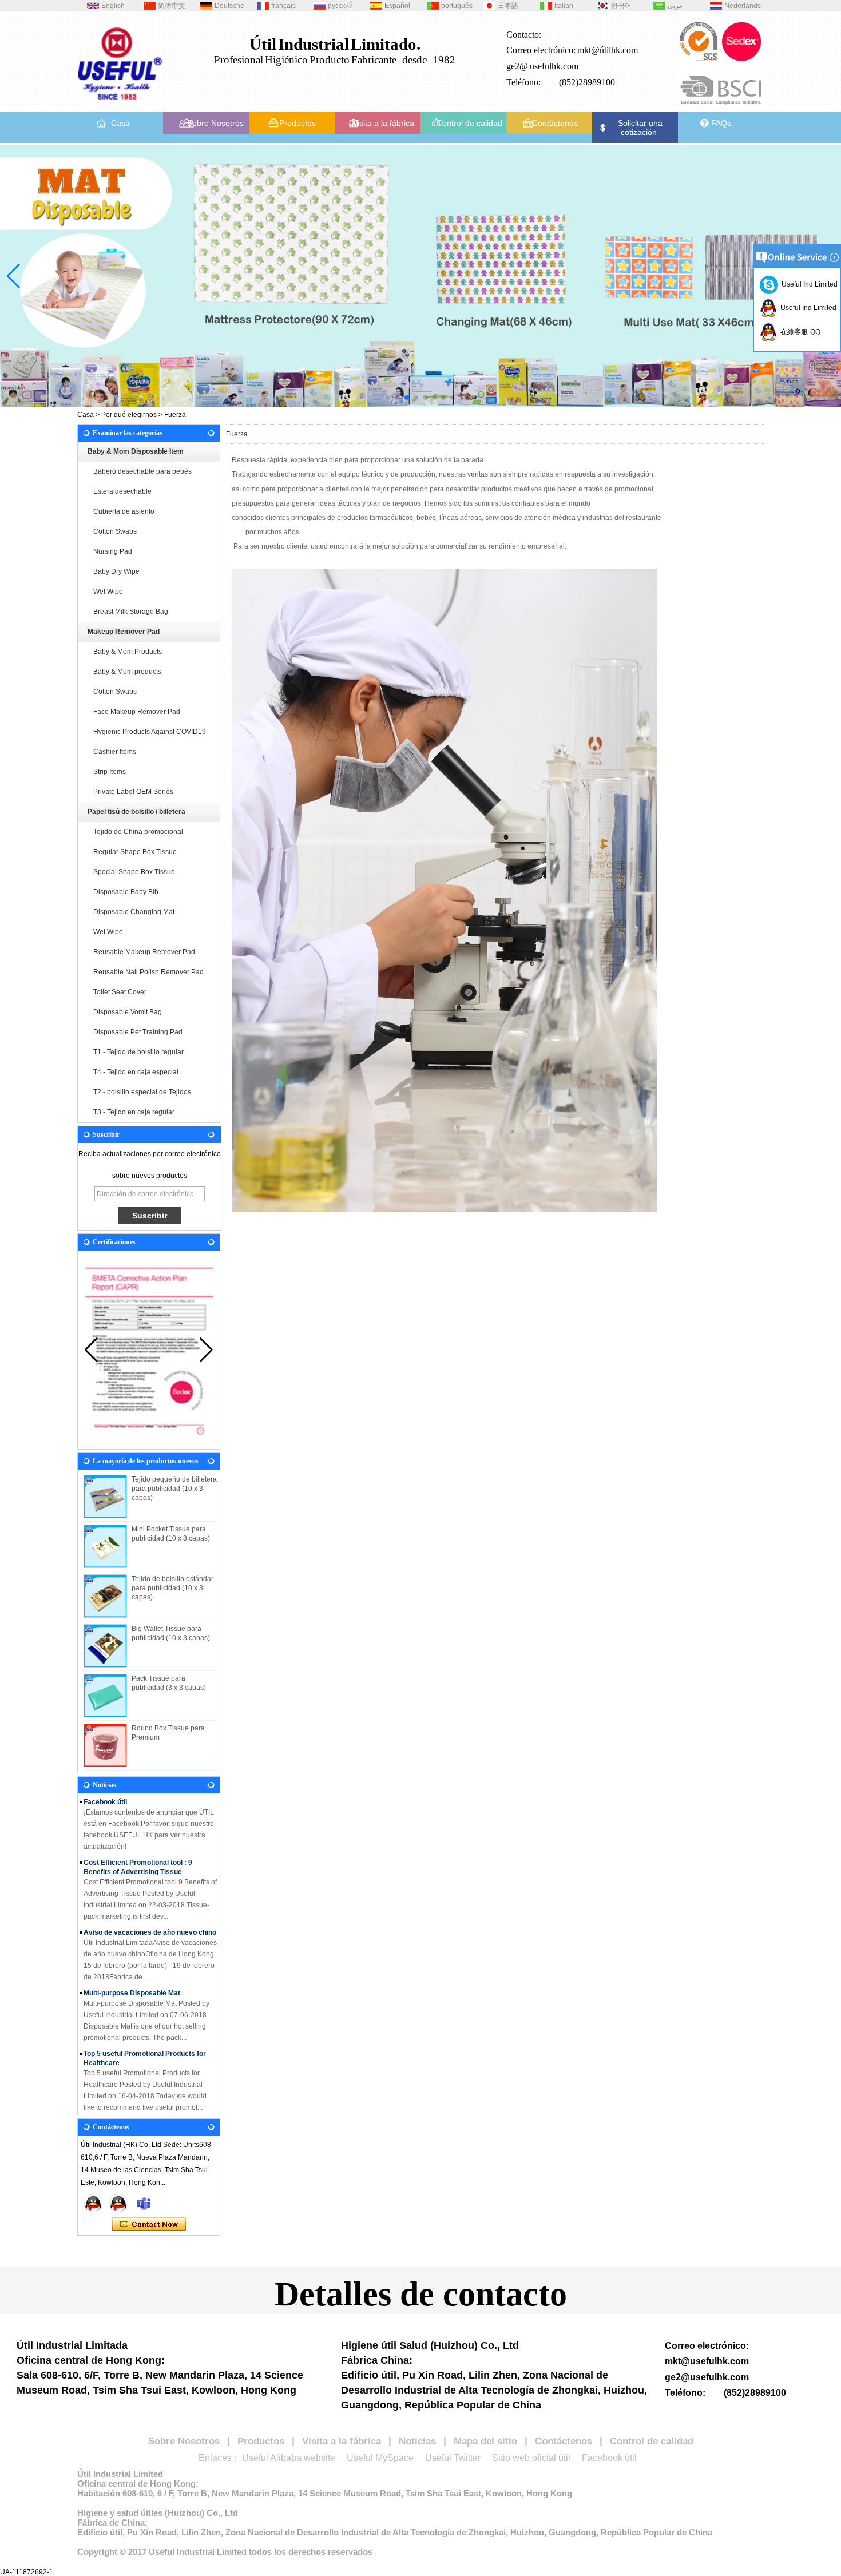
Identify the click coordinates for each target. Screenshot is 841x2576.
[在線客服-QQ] (93, 2203)
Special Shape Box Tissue (134, 872)
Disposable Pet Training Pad (138, 1032)
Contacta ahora (149, 2225)
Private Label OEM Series (133, 792)
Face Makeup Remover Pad (137, 712)
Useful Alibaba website (289, 2458)
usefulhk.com (554, 66)
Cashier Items (115, 752)
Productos (297, 123)
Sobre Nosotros (215, 123)
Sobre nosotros (109, 2102)
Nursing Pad (113, 551)
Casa (120, 123)
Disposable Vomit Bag (128, 1012)
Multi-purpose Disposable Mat (132, 1971)
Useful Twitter (453, 2458)
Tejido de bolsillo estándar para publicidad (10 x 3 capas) (172, 1588)
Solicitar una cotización (640, 128)
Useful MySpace (380, 2458)
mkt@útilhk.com (608, 50)
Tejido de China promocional (138, 832)
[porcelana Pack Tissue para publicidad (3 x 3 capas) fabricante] (105, 1696)
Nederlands (743, 6)
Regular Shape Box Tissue (135, 852)
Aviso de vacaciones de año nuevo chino (150, 1911)
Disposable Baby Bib (126, 892)
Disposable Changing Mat (134, 912)
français (283, 6)
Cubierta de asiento (124, 511)
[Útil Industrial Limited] (120, 104)
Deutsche (229, 6)
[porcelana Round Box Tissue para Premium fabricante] (105, 1745)
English (113, 6)
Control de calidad (469, 123)
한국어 (621, 6)
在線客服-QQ (799, 332)
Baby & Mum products (127, 672)
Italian (564, 6)
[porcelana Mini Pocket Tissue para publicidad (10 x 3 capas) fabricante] (105, 1546)
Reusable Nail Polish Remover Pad (148, 972)
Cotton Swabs (115, 531)
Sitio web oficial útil (531, 2458)
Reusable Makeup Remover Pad (144, 952)
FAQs (721, 123)
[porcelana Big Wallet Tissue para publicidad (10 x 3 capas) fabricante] (105, 1646)
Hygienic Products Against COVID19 (150, 732)
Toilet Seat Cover (120, 992)
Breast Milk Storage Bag (131, 612)
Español (397, 6)
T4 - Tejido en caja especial (136, 1072)
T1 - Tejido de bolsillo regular (138, 1052)
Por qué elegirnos (129, 415)
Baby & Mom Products (128, 652)
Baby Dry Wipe (116, 571)
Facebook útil (609, 2458)
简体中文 (172, 6)
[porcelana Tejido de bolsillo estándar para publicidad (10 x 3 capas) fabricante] (105, 1596)
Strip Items (110, 772)
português (457, 6)
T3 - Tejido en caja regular (134, 1112)
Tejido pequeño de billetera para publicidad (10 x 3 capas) (174, 1489)
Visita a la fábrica (383, 123)
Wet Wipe (108, 592)
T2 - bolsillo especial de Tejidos (142, 1092)
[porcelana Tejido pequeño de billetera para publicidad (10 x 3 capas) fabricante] (105, 1497)
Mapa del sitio (485, 2441)
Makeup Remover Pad (124, 632)
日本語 (508, 6)
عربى (675, 6)
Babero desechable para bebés (142, 471)
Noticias (417, 2441)
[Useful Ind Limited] (118, 2203)
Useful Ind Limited (808, 284)
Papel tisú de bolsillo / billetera (136, 812)
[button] (388, 398)
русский (340, 6)
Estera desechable (122, 491)
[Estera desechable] (420, 276)
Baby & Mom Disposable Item (136, 451)
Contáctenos (555, 123)
